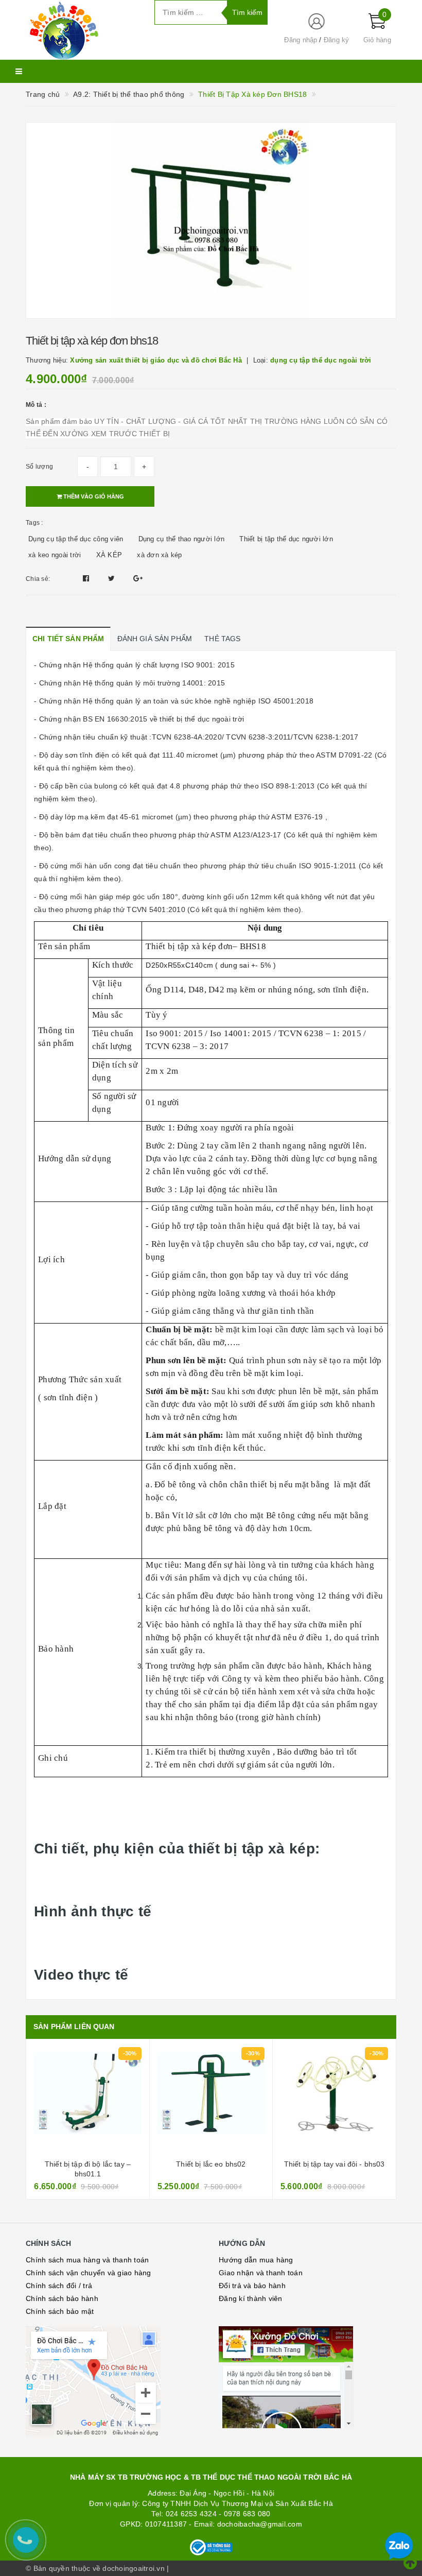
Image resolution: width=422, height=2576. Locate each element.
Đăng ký (337, 40)
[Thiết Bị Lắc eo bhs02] (88, 2101)
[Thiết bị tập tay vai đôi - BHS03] (211, 2101)
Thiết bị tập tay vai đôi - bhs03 (211, 2164)
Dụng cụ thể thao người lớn (182, 539)
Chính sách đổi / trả (59, 2286)
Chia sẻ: (38, 579)
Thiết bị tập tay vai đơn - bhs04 (334, 2164)
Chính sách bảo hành (62, 2298)
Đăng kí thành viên (251, 2298)
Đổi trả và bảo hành (252, 2286)
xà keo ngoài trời (55, 555)
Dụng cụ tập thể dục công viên (76, 539)
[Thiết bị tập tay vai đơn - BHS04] (334, 2101)
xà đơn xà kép (159, 555)
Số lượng (39, 467)
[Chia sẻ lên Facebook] (87, 578)
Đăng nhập (301, 40)
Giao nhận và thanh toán (261, 2273)
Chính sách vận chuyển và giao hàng (89, 2273)
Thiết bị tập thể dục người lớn (286, 539)
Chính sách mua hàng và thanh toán (87, 2260)
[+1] (138, 578)
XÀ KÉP (109, 555)
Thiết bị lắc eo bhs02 (88, 2164)
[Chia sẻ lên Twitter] (113, 578)
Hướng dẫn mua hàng (256, 2260)
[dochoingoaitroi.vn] (82, 30)
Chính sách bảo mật (60, 2311)
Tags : (34, 523)
